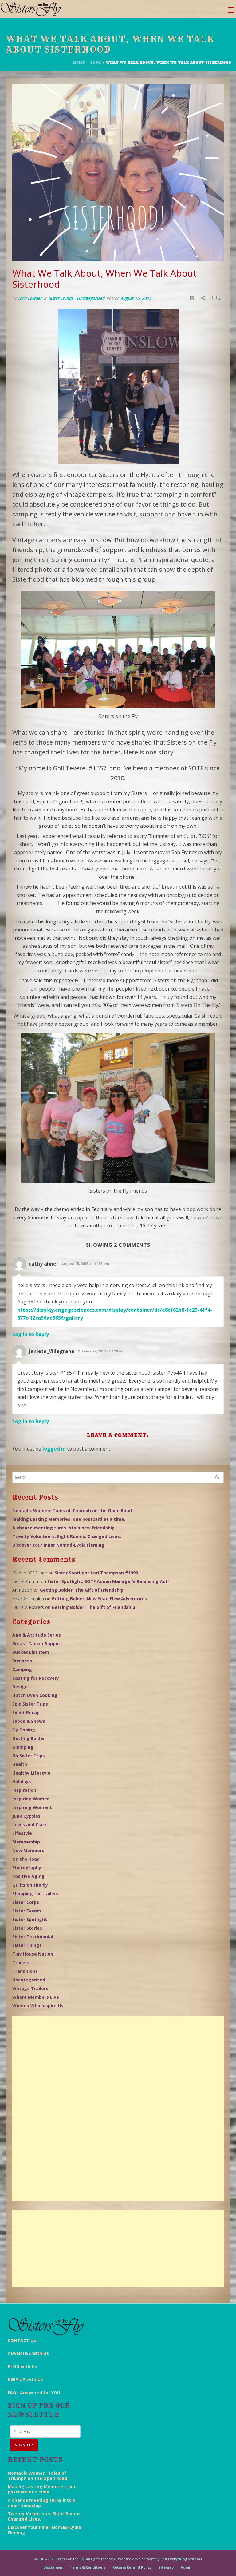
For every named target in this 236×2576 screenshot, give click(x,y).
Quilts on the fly (30, 1885)
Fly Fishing (24, 1730)
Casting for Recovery (36, 1678)
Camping (22, 1669)
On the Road (26, 1859)
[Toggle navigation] (231, 12)
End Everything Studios (181, 2559)
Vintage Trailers (30, 1988)
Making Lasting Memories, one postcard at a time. (69, 1519)
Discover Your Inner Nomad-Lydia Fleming (58, 1545)
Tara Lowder (30, 298)
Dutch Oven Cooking (35, 1695)
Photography (27, 1868)
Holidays (22, 1781)
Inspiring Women (31, 1799)
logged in (54, 1449)
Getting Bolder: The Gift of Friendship (82, 1590)
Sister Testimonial (33, 1937)
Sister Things (61, 298)
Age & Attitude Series (37, 1635)
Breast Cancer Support (37, 1643)
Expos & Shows (29, 1721)
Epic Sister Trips (30, 1704)
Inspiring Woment (32, 1807)
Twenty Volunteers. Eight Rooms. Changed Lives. (67, 1536)
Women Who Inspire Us (38, 2006)
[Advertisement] (118, 2108)
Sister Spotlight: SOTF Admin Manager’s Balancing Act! (108, 1581)
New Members (28, 1850)
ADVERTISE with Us (28, 2353)
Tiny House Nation (33, 1954)
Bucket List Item (31, 1652)
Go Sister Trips (29, 1756)
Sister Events (27, 1911)
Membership (26, 1842)
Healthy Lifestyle (31, 1773)
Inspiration (24, 1790)
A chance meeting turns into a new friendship (63, 1528)
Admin (187, 2567)
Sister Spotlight (30, 1919)
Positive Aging (28, 1876)
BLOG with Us (22, 2366)
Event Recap (26, 1712)
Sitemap (166, 2567)
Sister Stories (27, 1928)
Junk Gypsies (26, 1816)
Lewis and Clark (30, 1825)
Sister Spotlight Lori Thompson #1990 (96, 1573)
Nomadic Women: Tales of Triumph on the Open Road (72, 1510)
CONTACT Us (22, 2340)
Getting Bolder (29, 1738)
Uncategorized (91, 298)
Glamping (23, 1747)
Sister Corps (26, 1902)
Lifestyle (22, 1833)
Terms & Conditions (88, 2567)
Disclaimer (53, 2567)
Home (79, 63)
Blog (96, 63)
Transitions (25, 1971)
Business (22, 1661)
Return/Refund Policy (132, 2567)
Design (20, 1687)
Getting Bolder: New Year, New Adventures (99, 1599)
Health (20, 1764)
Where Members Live (36, 1997)
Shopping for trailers (35, 1894)
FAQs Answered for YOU (34, 2393)
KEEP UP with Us (25, 2379)
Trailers (21, 1962)
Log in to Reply (31, 1334)
